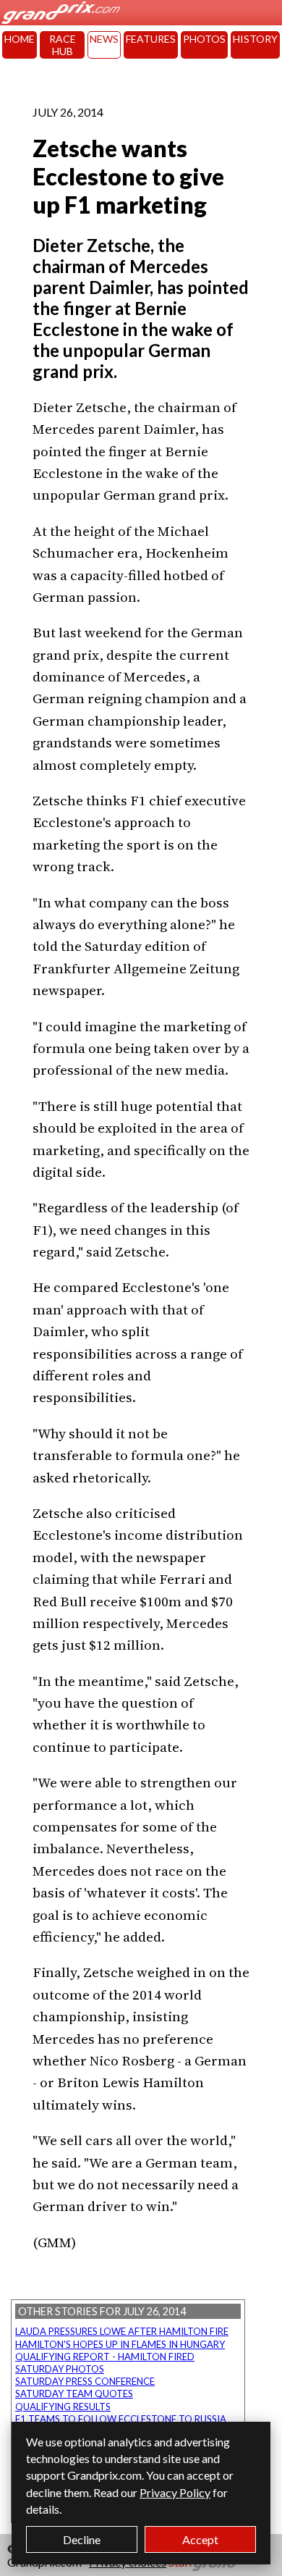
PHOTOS (204, 39)
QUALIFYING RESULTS (63, 2407)
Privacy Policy (175, 2492)
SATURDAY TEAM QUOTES (74, 2394)
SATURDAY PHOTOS (60, 2369)
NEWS (104, 39)
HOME (20, 39)
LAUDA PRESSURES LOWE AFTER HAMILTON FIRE (122, 2331)
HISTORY (255, 39)
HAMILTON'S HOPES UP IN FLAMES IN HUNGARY (120, 2344)
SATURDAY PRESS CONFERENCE (85, 2381)
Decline (82, 2539)
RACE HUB (63, 45)
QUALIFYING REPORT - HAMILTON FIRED (105, 2357)
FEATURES (151, 39)
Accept (200, 2539)
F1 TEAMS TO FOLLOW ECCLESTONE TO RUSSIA (121, 2419)
